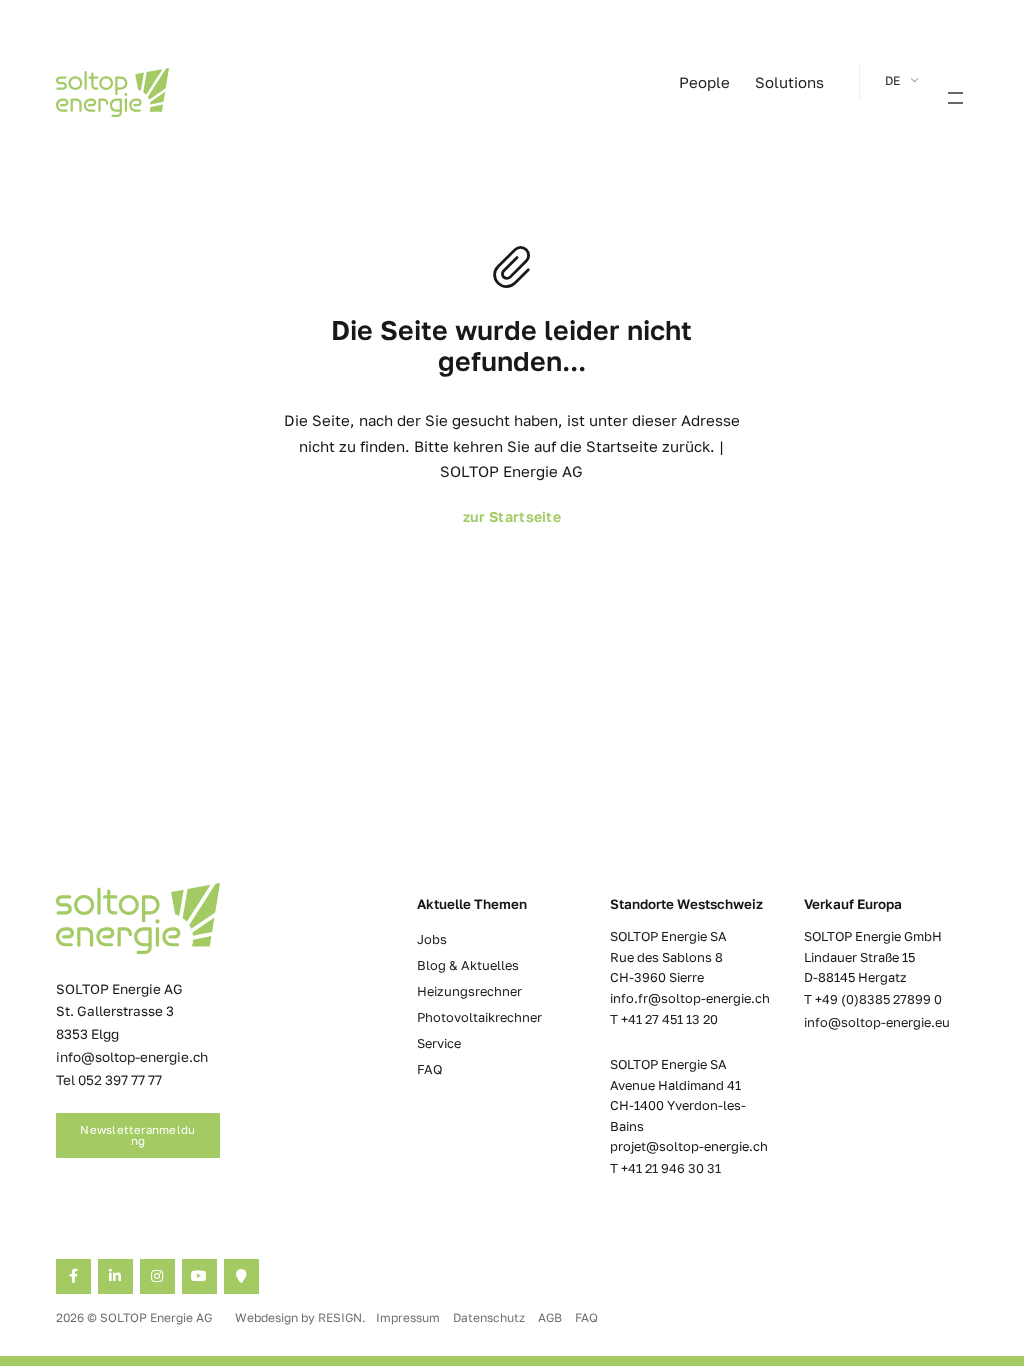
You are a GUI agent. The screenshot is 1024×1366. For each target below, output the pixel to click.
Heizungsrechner (469, 991)
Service (439, 1043)
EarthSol (766, 191)
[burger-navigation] (955, 100)
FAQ (429, 1069)
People (704, 82)
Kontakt (308, 213)
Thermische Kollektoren (813, 236)
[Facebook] (73, 1276)
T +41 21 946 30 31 (665, 1168)
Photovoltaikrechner (479, 1017)
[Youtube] (199, 1276)
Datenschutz (490, 1317)
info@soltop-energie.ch (132, 1057)
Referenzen (318, 191)
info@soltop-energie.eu (877, 1022)
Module (79, 191)
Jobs (432, 939)
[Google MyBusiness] (241, 1276)
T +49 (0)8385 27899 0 (873, 999)
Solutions (789, 82)
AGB (551, 1317)
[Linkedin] (115, 1276)
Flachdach (88, 168)
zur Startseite (512, 516)
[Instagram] (157, 1276)
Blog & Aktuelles (468, 965)
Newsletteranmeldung (137, 1135)
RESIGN (340, 1317)
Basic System (780, 213)
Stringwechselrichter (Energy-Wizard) (147, 225)
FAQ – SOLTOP (124, 684)
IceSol (759, 168)
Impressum (409, 1317)
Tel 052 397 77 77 (109, 1080)
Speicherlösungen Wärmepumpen (386, 168)
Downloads (318, 236)
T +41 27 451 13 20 (664, 1019)
